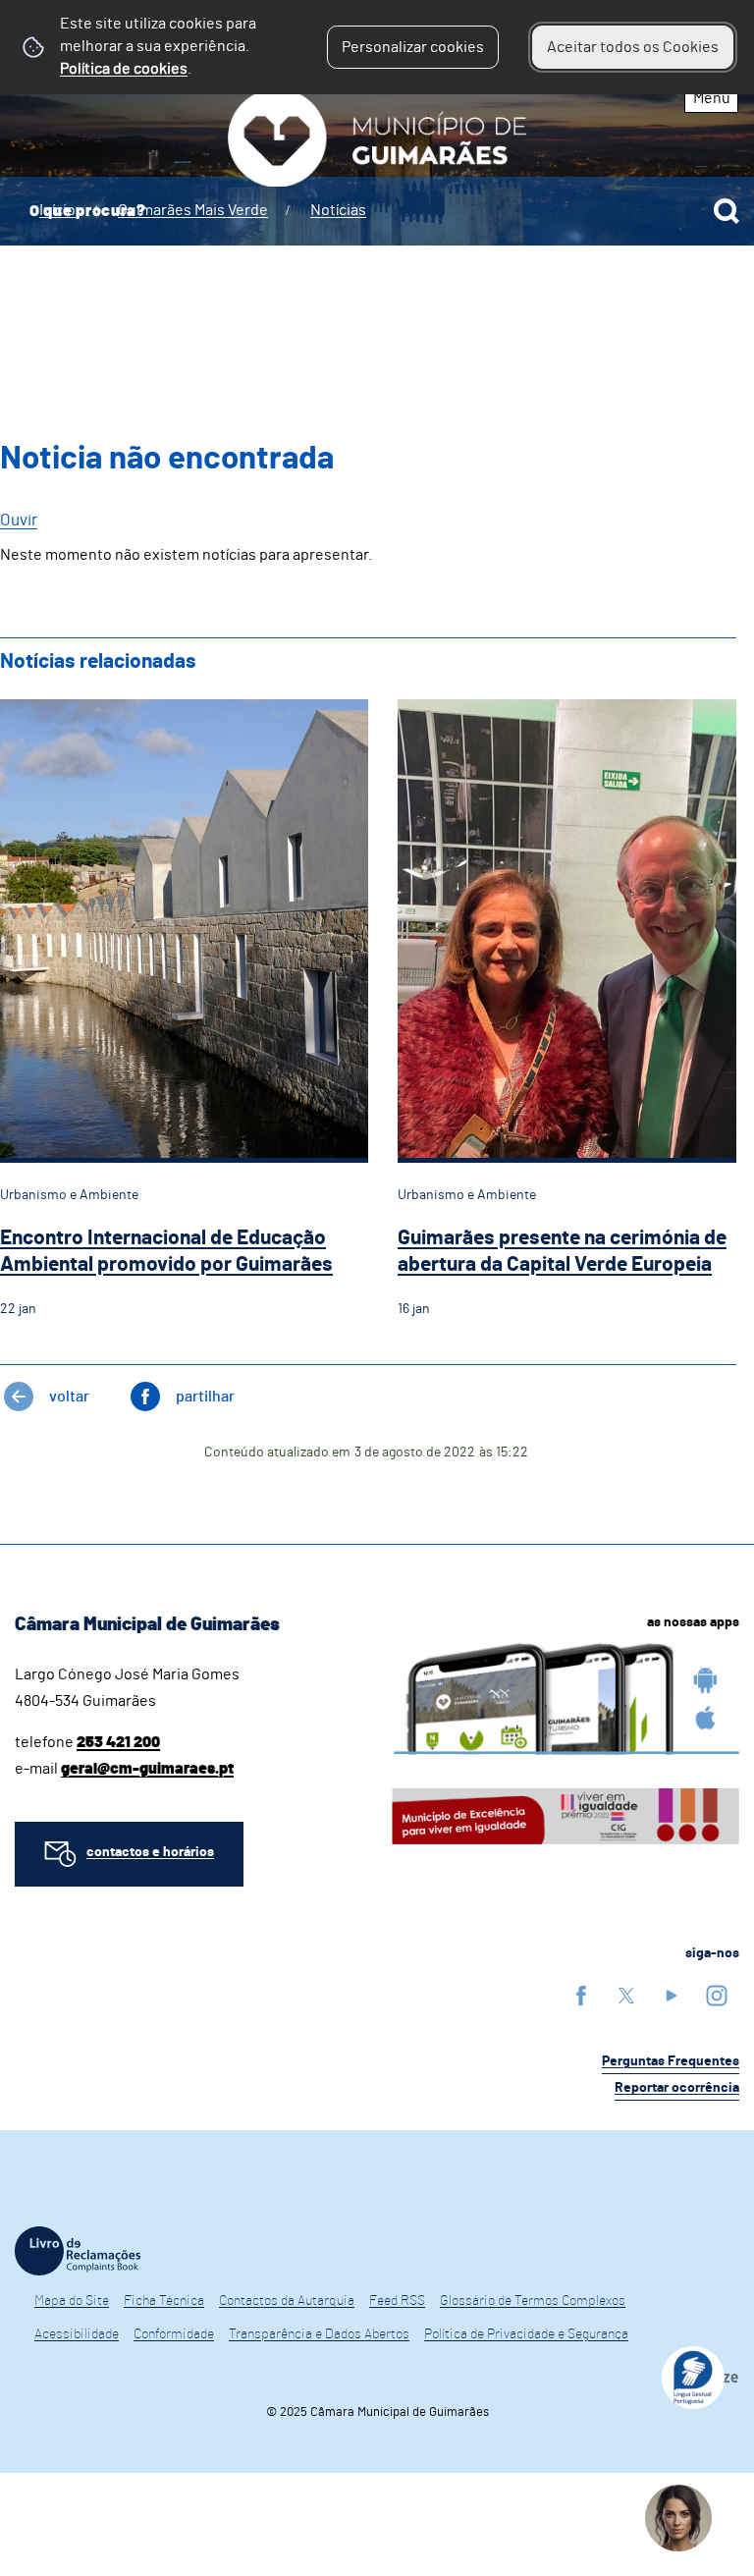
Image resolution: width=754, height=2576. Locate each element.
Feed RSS (397, 2301)
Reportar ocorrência (677, 2088)
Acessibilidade (77, 2334)
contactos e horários (150, 1852)
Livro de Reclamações (78, 2251)
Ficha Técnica (164, 2301)
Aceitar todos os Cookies (633, 47)
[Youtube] (672, 1995)
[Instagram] (717, 1995)
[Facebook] (581, 1995)
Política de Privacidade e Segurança (526, 2334)
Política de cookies (124, 69)
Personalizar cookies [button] (413, 47)
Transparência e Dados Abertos (319, 2334)
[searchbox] (377, 211)
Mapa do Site (72, 2301)
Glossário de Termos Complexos (533, 2301)
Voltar (69, 1397)
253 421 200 (118, 1742)
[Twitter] (626, 1995)
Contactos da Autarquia (287, 2301)
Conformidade (174, 2334)
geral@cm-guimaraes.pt (147, 1769)
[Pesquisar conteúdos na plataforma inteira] (727, 211)
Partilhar (205, 1397)
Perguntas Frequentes (671, 2061)
